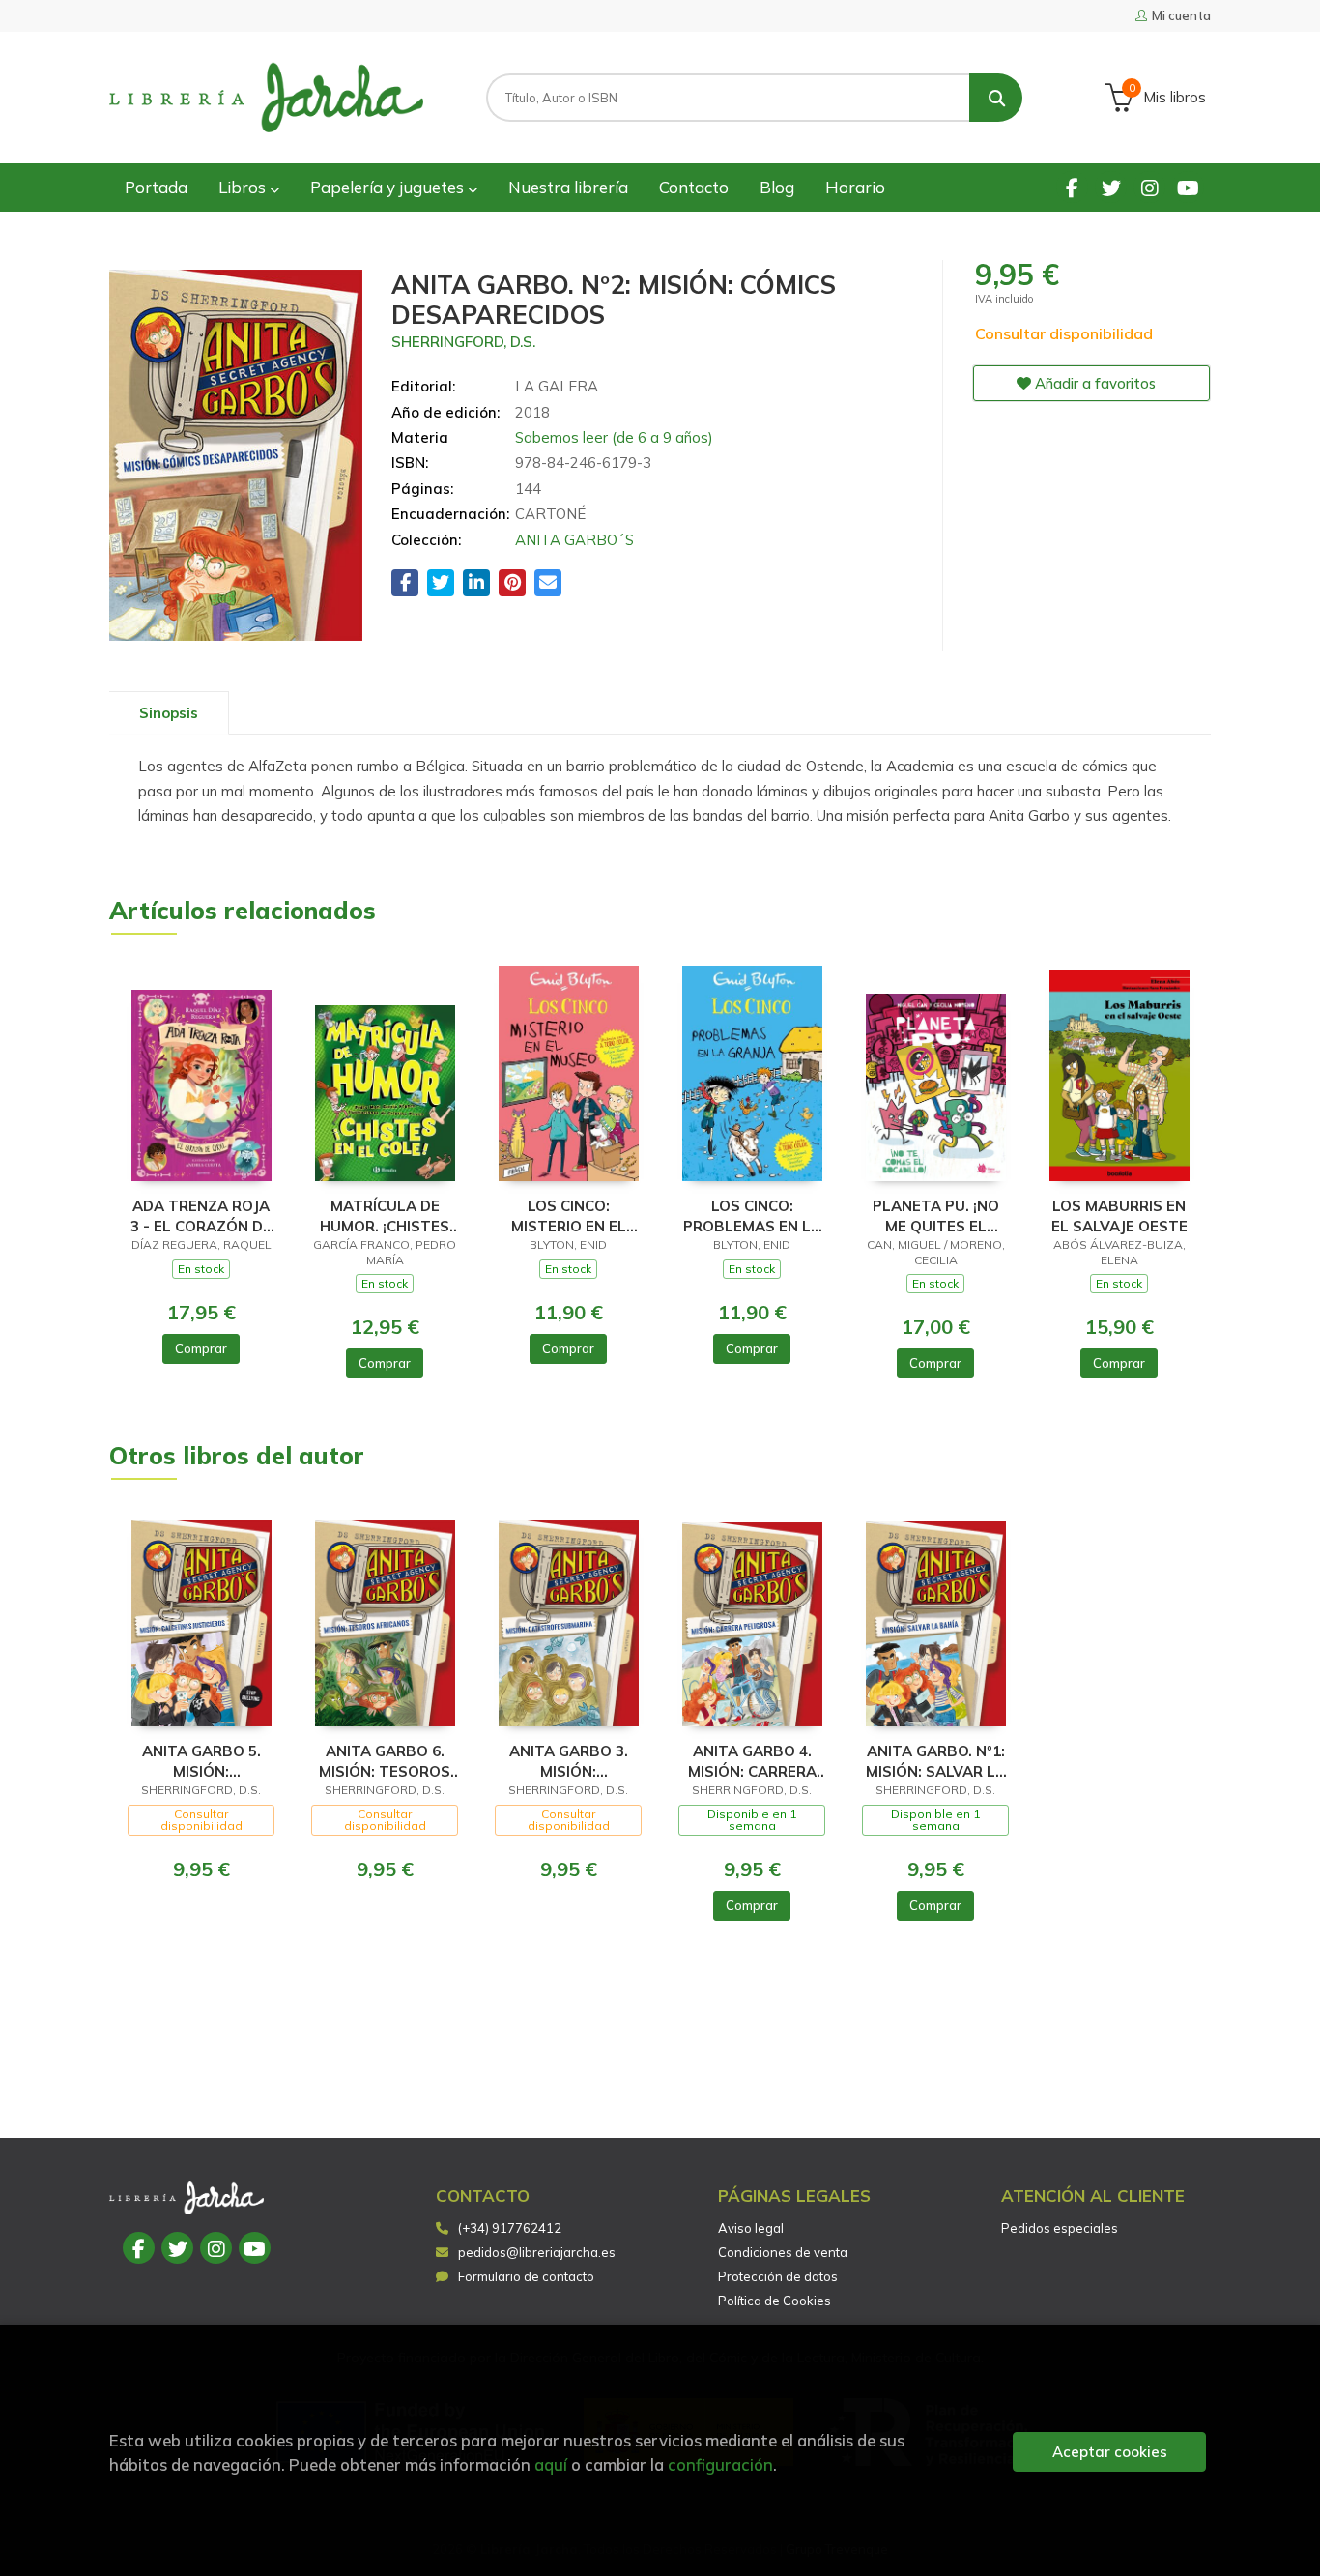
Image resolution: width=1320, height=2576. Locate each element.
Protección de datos (778, 2276)
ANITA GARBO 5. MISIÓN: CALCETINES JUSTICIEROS (201, 1761)
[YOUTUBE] (1188, 187)
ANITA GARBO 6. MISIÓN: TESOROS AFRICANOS (385, 1761)
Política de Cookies (775, 2301)
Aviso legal (751, 2228)
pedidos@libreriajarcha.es (537, 2252)
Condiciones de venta (783, 2252)
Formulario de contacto (526, 2276)
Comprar (201, 1348)
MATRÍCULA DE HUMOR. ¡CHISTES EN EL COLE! (385, 1216)
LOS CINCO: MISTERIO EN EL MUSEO (569, 1216)
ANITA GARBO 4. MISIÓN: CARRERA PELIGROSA (752, 1761)
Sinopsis (169, 713)
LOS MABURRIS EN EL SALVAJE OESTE (1119, 1216)
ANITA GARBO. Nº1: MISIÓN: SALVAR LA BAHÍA (936, 1761)
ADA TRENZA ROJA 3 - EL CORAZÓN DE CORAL (201, 1216)
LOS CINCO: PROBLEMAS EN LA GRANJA (752, 1216)
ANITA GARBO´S (574, 540)
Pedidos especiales (1060, 2228)
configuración (720, 2464)
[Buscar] (996, 98)
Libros (244, 187)
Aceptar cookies (1110, 2452)
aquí (551, 2464)
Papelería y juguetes (389, 187)
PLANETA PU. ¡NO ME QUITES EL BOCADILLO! (936, 1216)
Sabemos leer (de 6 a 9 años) (614, 437)
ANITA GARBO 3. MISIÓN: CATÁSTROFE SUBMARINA (569, 1761)
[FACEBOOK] (1072, 187)
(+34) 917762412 (510, 2228)
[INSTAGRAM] (1149, 187)
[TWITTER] (1111, 187)
